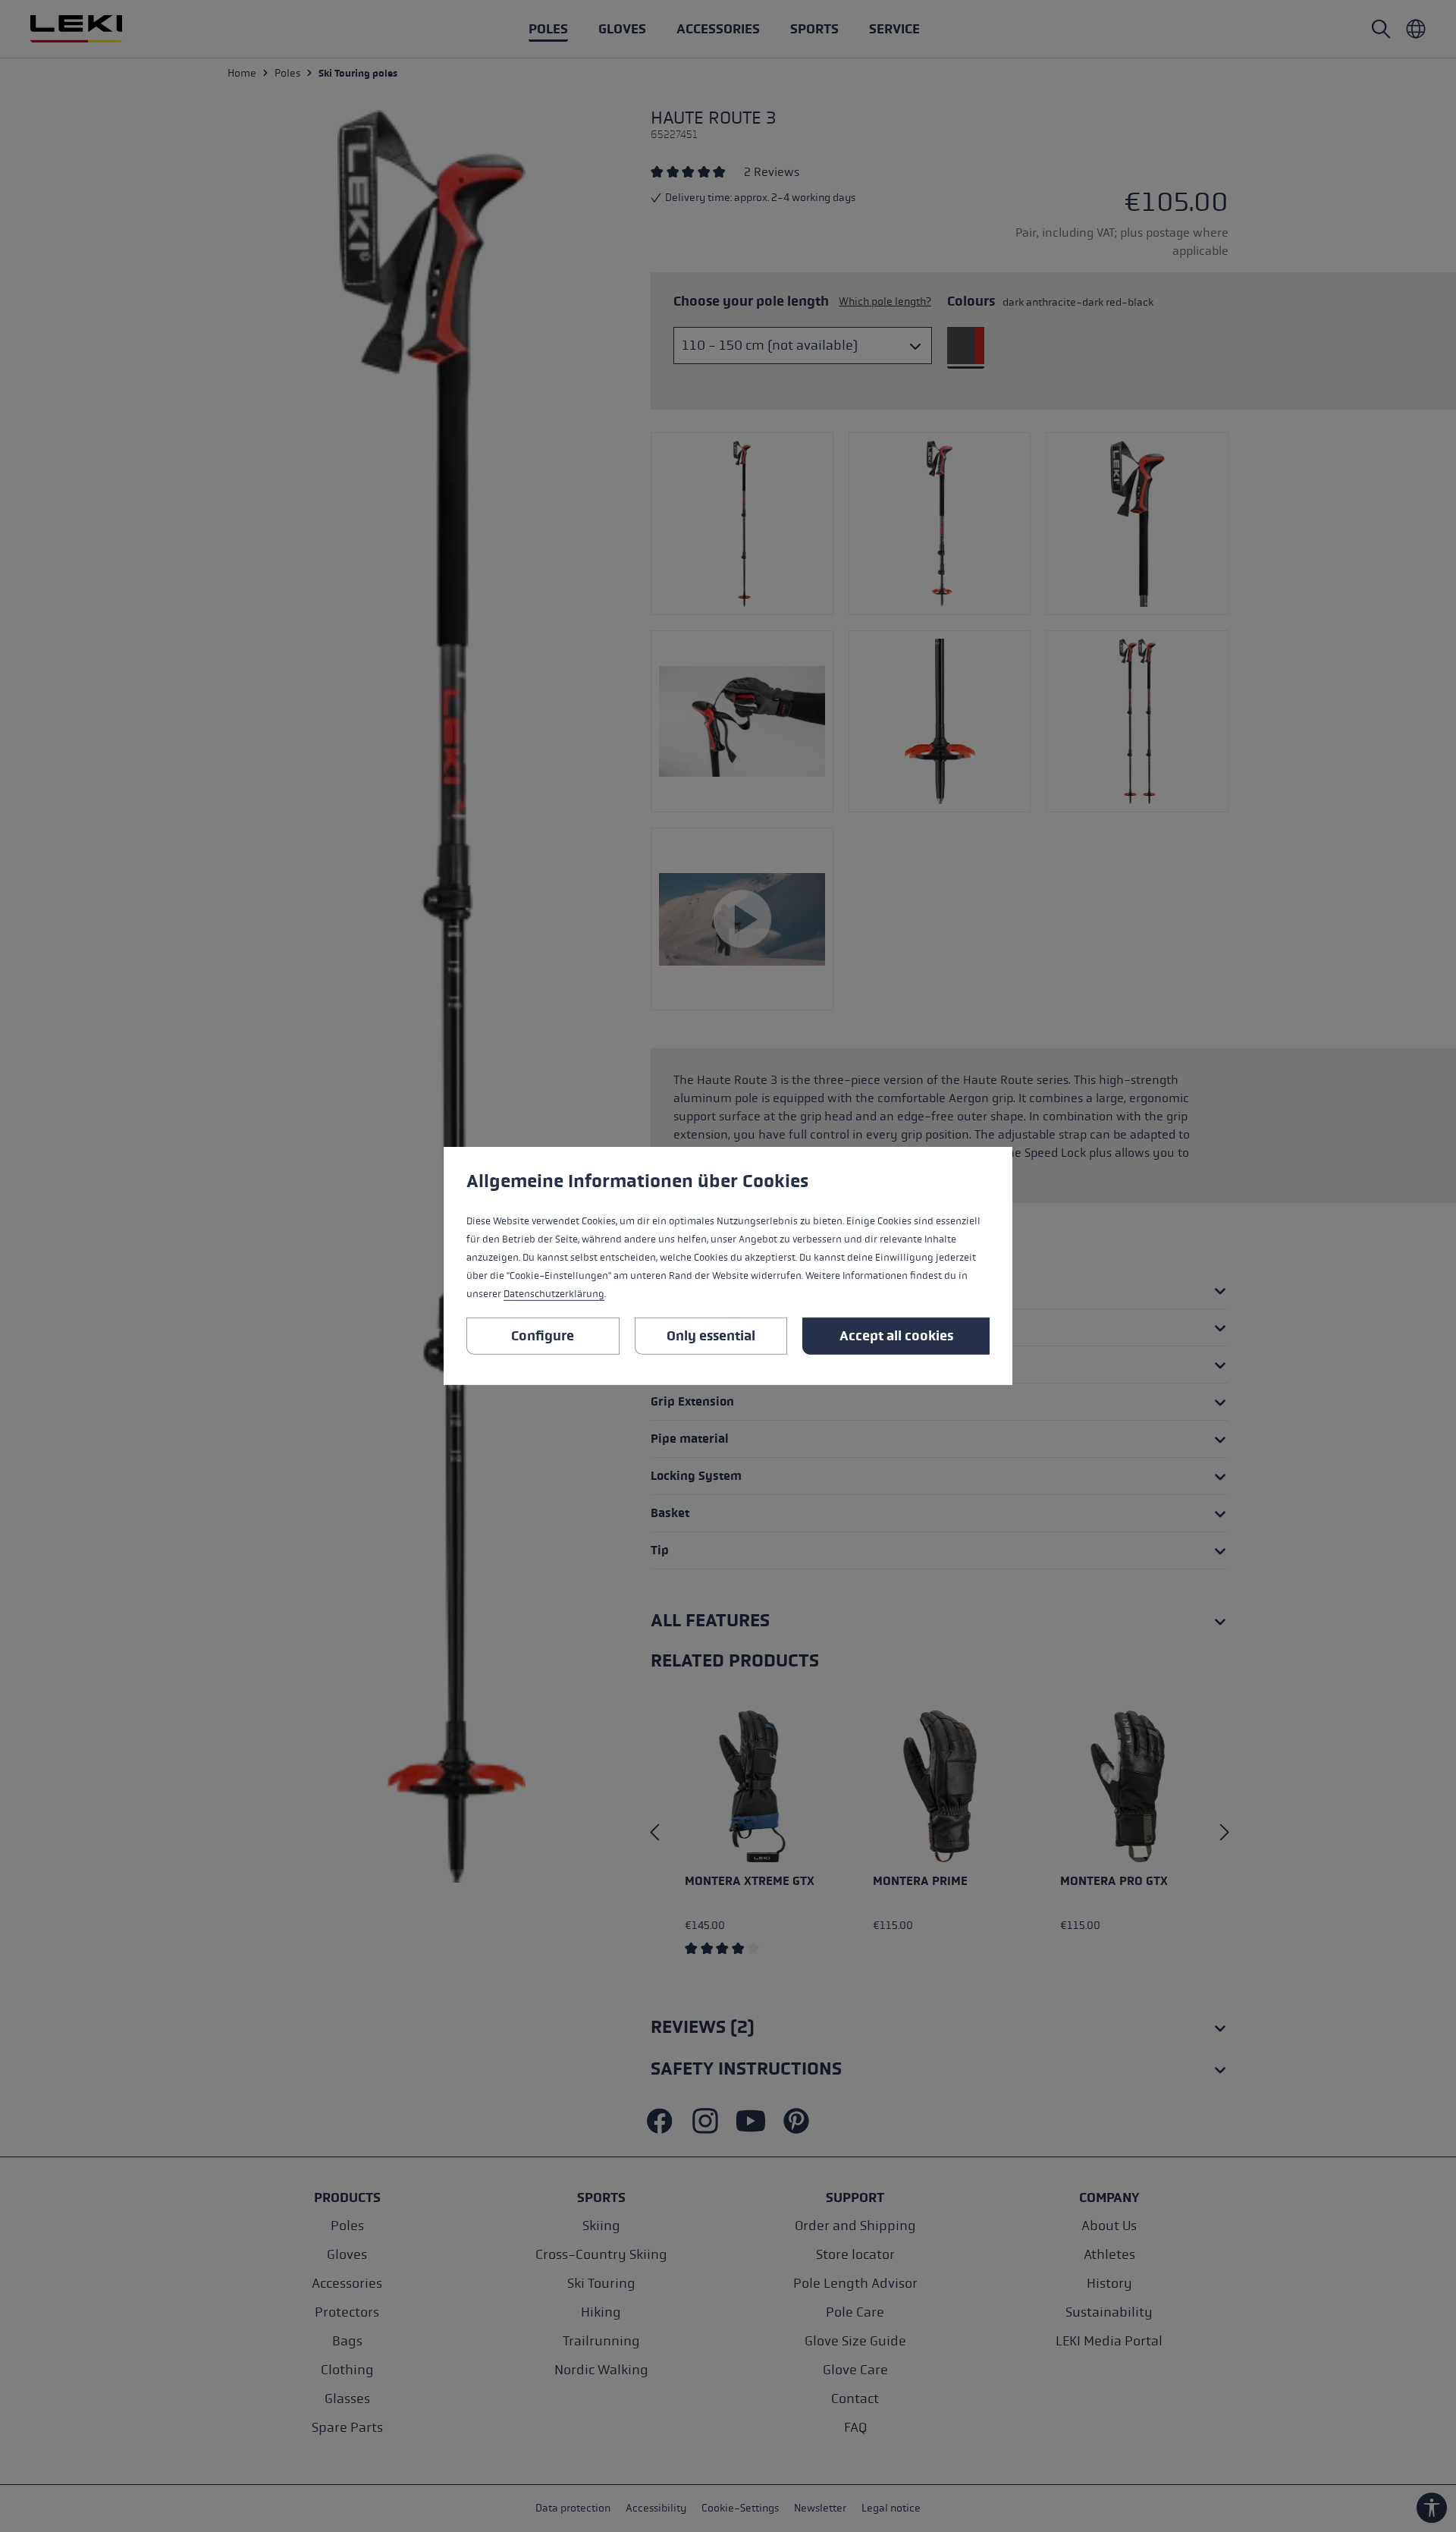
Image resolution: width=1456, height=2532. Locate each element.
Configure (543, 1336)
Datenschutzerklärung (554, 1294)
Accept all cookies (896, 1336)
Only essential (711, 1336)
